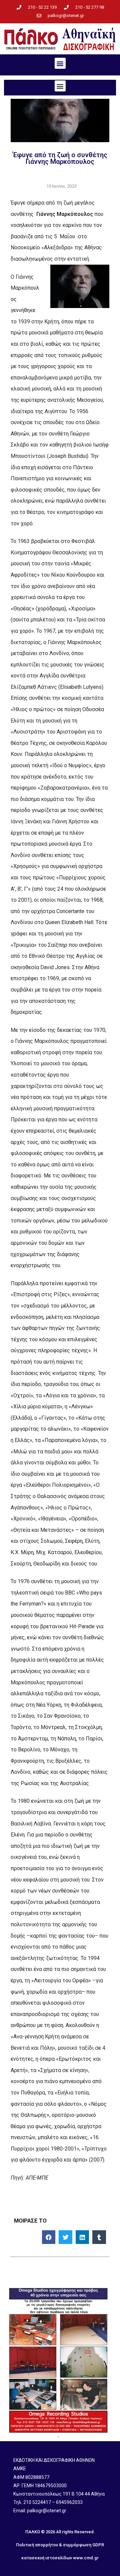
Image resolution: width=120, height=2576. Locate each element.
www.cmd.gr (86, 2558)
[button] (60, 63)
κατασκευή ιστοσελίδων (47, 2558)
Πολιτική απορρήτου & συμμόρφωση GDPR (60, 2545)
